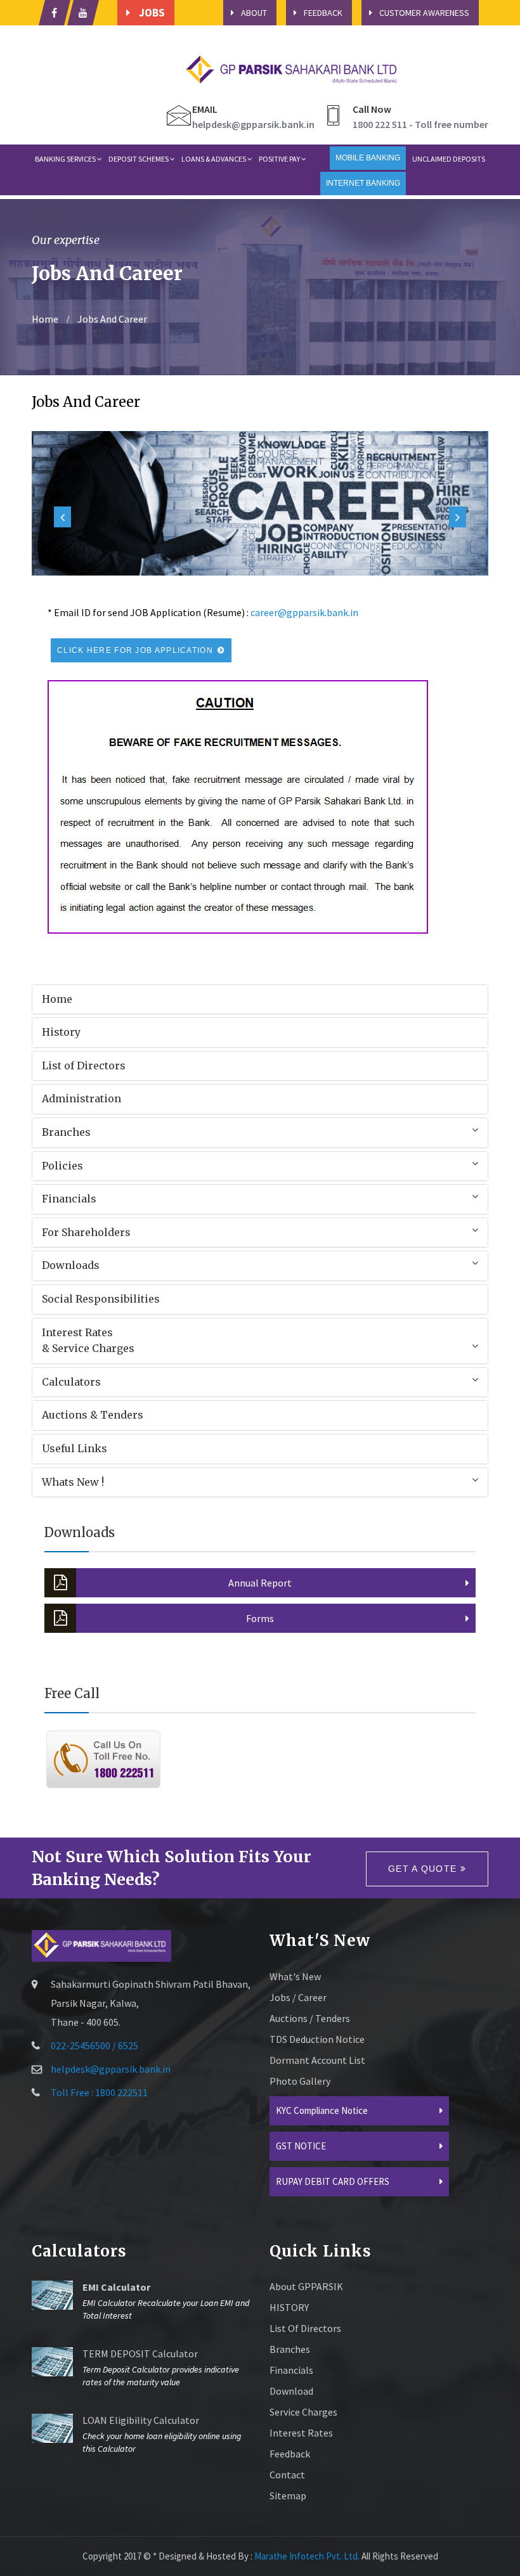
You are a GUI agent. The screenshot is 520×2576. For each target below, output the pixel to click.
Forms (260, 1618)
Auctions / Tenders (310, 2018)
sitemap (288, 2495)
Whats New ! (73, 1482)
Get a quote (424, 1869)
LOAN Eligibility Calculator (141, 2420)
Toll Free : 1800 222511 (99, 2092)
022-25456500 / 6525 (94, 2045)
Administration (81, 1098)
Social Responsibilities (101, 1299)
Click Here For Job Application (136, 650)
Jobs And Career (111, 319)
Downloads (71, 1265)
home (45, 319)
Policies (62, 1166)
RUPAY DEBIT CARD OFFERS (333, 2181)
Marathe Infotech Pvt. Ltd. (307, 2556)
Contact (287, 2475)
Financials (69, 1199)
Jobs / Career (298, 1997)
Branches (66, 1132)
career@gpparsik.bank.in (304, 612)
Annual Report (260, 1583)
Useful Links (75, 1448)
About (254, 13)
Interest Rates (301, 2433)
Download (291, 2391)
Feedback (323, 13)
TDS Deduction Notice (317, 2039)
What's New (295, 1976)
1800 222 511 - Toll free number (420, 124)
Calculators (71, 1382)
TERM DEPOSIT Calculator (140, 2354)
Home (57, 999)
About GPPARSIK (306, 2286)
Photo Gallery (300, 2081)
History (61, 1032)
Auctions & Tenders (93, 1415)
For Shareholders (86, 1232)
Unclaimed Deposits (449, 159)
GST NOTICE (301, 2146)
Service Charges (303, 2412)
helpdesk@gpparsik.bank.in (253, 124)
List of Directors (84, 1066)
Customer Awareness (424, 13)
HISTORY (289, 2307)
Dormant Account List (317, 2060)
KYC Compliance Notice (322, 2110)
